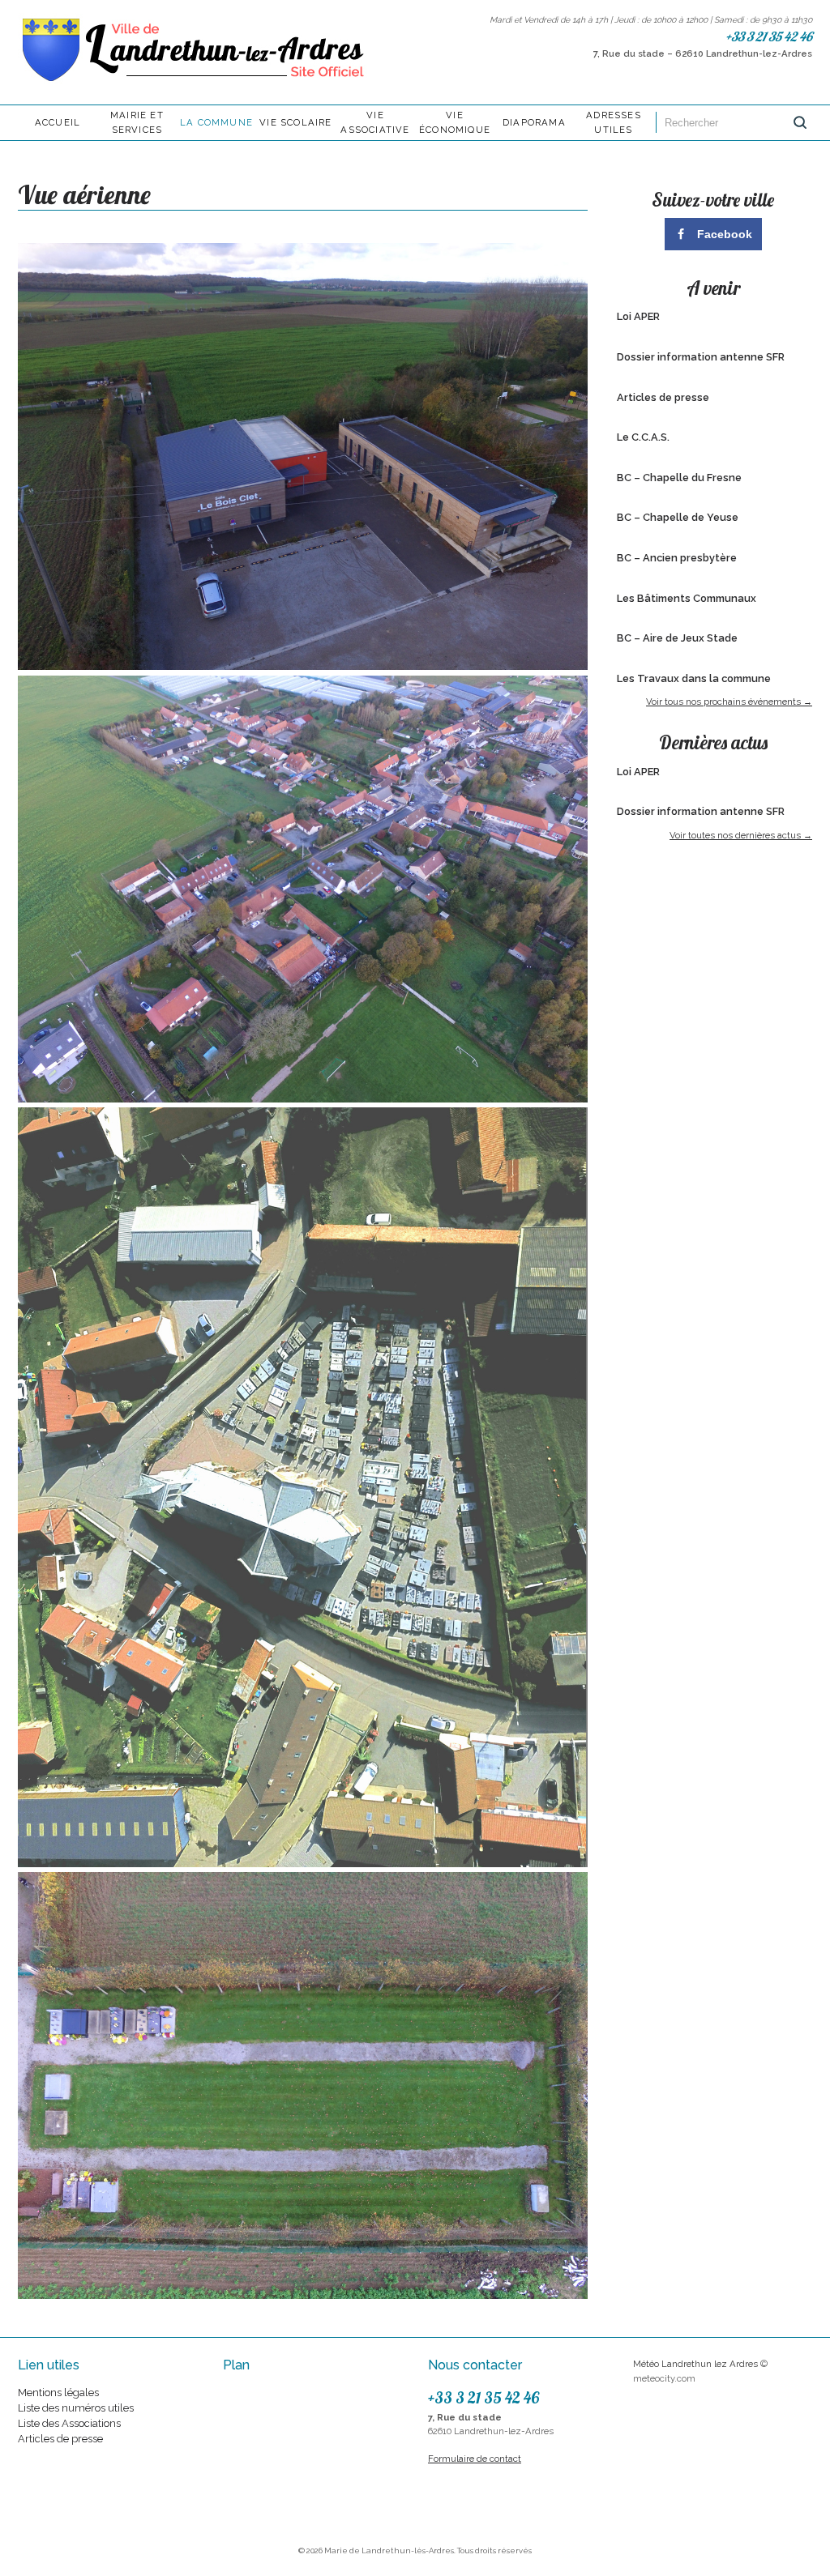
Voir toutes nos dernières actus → (741, 835)
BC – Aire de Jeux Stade (677, 638)
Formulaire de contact (475, 2459)
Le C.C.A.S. (643, 437)
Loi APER (638, 316)
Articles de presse (663, 397)
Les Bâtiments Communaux (687, 598)
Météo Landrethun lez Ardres (695, 2364)
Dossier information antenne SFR (701, 357)
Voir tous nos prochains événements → (729, 702)
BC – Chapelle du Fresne (679, 478)
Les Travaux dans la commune (694, 678)
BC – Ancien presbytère (677, 558)
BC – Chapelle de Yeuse (678, 517)
